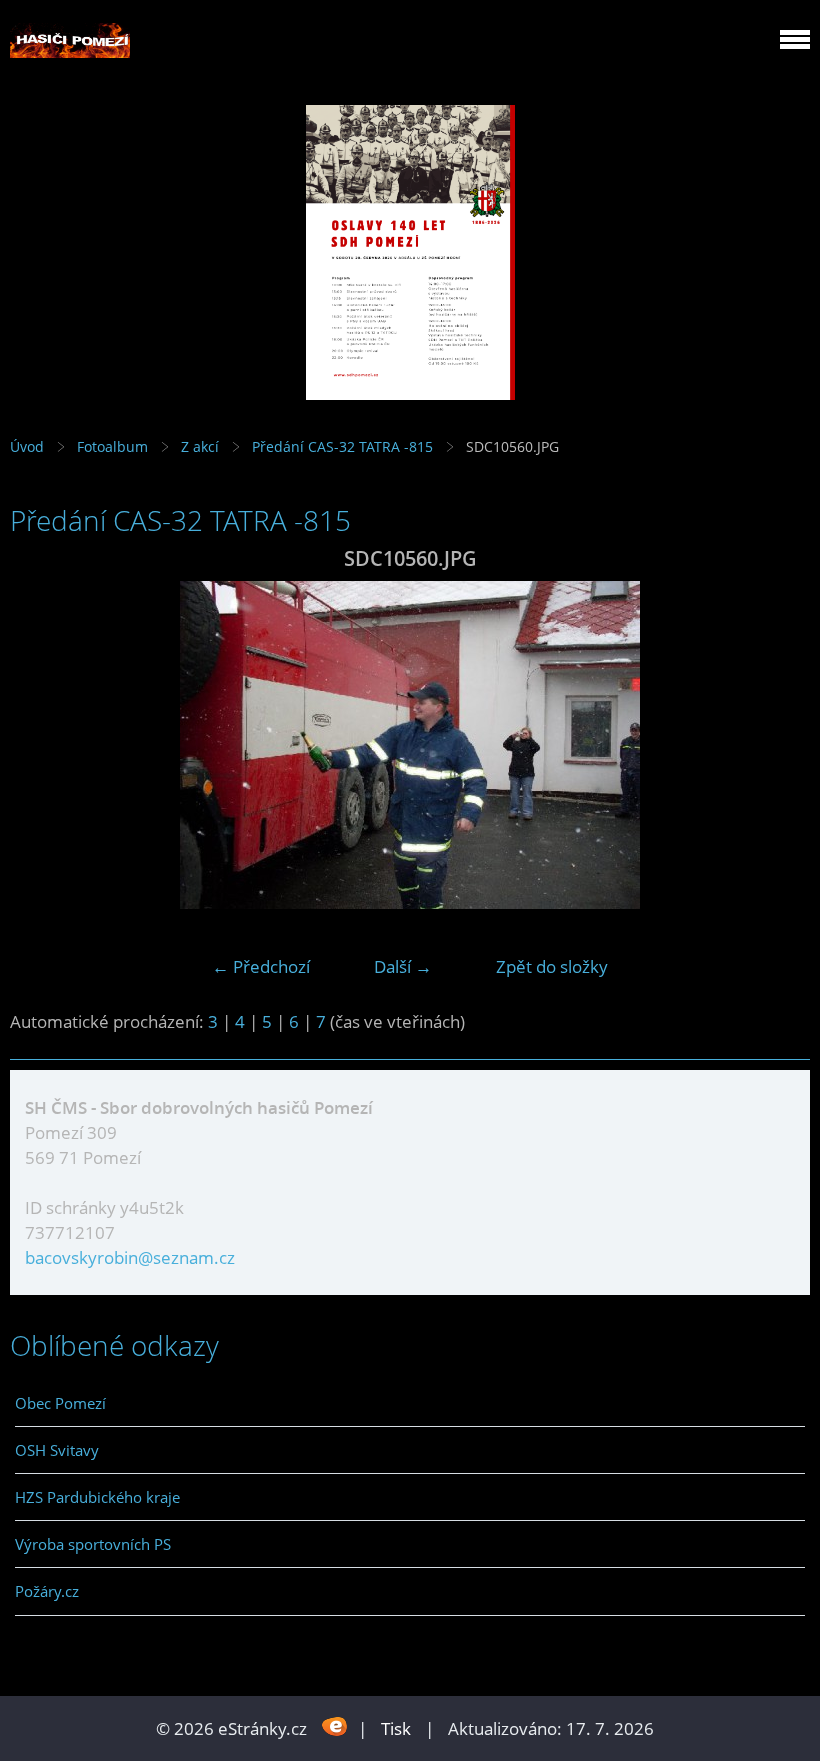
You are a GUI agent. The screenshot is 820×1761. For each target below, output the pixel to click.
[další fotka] (777, 745)
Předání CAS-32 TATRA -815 (342, 446)
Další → (403, 966)
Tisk (396, 1728)
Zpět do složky (552, 966)
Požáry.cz (47, 1591)
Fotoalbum (112, 446)
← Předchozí (261, 966)
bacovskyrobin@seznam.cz (130, 1257)
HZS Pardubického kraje (97, 1497)
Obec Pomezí (60, 1403)
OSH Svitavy (57, 1450)
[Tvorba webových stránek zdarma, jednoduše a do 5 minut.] (334, 1726)
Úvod (27, 446)
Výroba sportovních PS (93, 1544)
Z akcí (200, 446)
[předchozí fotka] (42, 745)
